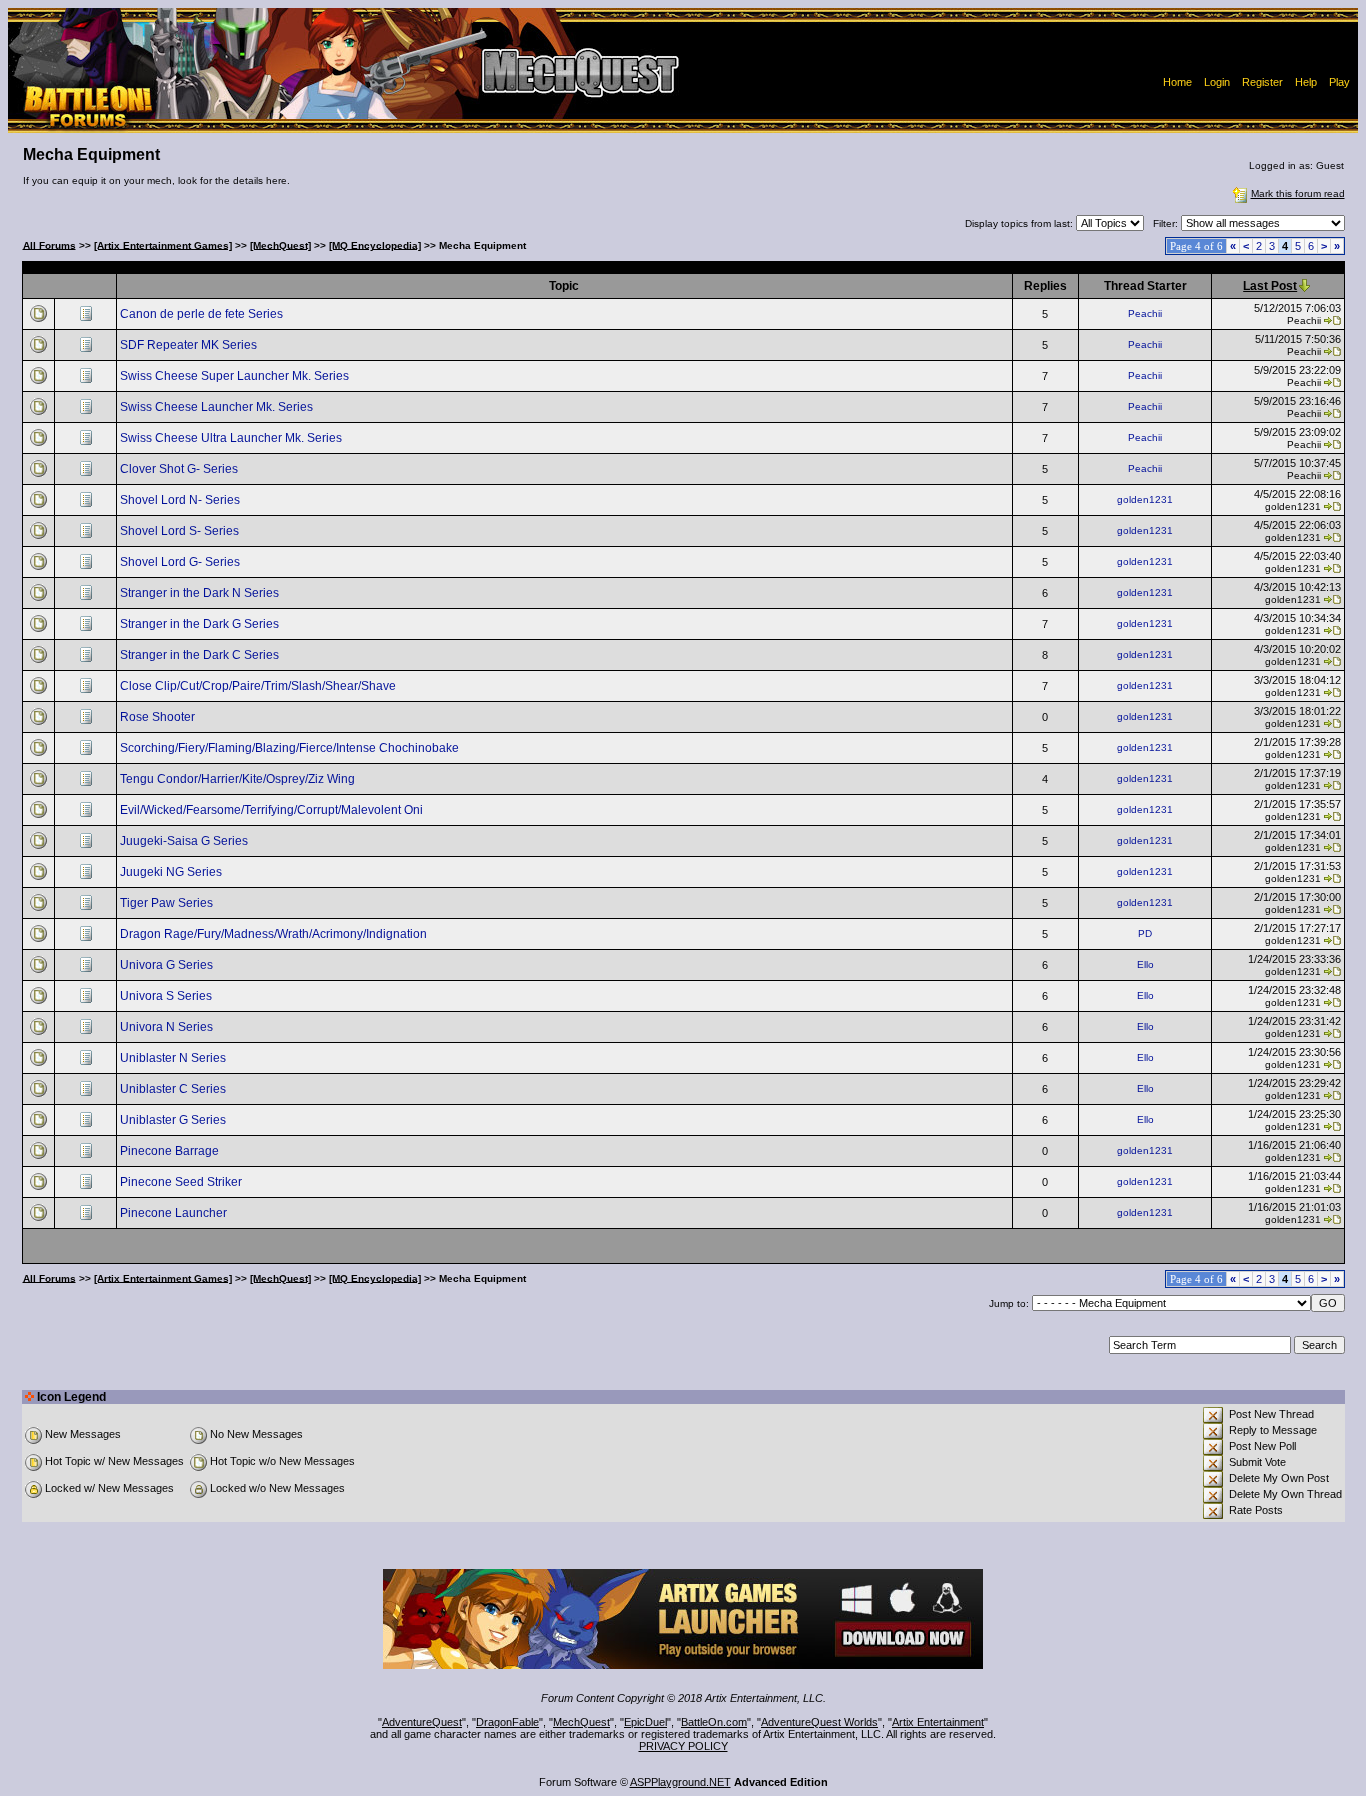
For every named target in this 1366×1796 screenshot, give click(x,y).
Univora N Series (168, 1027)
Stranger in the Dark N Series (201, 593)
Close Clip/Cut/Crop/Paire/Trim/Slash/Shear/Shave (259, 686)
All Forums (49, 244)
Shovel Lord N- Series (181, 500)
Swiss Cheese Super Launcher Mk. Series (236, 376)
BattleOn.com (714, 1722)
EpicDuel (645, 1722)
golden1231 (1145, 499)
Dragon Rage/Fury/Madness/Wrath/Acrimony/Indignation (275, 934)
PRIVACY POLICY (683, 1746)
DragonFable (507, 1722)
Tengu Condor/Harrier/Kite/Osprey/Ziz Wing (239, 779)
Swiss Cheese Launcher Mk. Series (218, 407)
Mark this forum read (1298, 193)
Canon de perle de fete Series (203, 314)
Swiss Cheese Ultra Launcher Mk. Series (232, 438)
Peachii (1145, 313)
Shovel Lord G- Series (181, 562)
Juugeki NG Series (172, 872)
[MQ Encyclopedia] (375, 244)
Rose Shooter (159, 717)
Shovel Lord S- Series (181, 531)
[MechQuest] (280, 244)
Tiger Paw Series (168, 903)
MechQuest (581, 1722)
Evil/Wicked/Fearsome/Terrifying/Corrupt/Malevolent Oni (273, 810)
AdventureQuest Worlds (819, 1722)
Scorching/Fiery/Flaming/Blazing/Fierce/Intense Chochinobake (291, 748)
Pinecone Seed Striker (182, 1182)
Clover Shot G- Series (180, 469)
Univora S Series (167, 996)
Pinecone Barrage (171, 1151)
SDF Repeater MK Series (190, 345)
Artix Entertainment (938, 1722)
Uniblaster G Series (174, 1120)
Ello (1145, 964)
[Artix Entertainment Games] (163, 244)
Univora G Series (168, 965)
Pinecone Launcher (175, 1213)
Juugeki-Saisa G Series (185, 841)
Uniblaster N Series (174, 1058)
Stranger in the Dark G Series (201, 624)
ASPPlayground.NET (680, 1782)
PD (1145, 933)
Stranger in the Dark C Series (201, 655)
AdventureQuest (422, 1722)
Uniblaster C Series (174, 1089)
